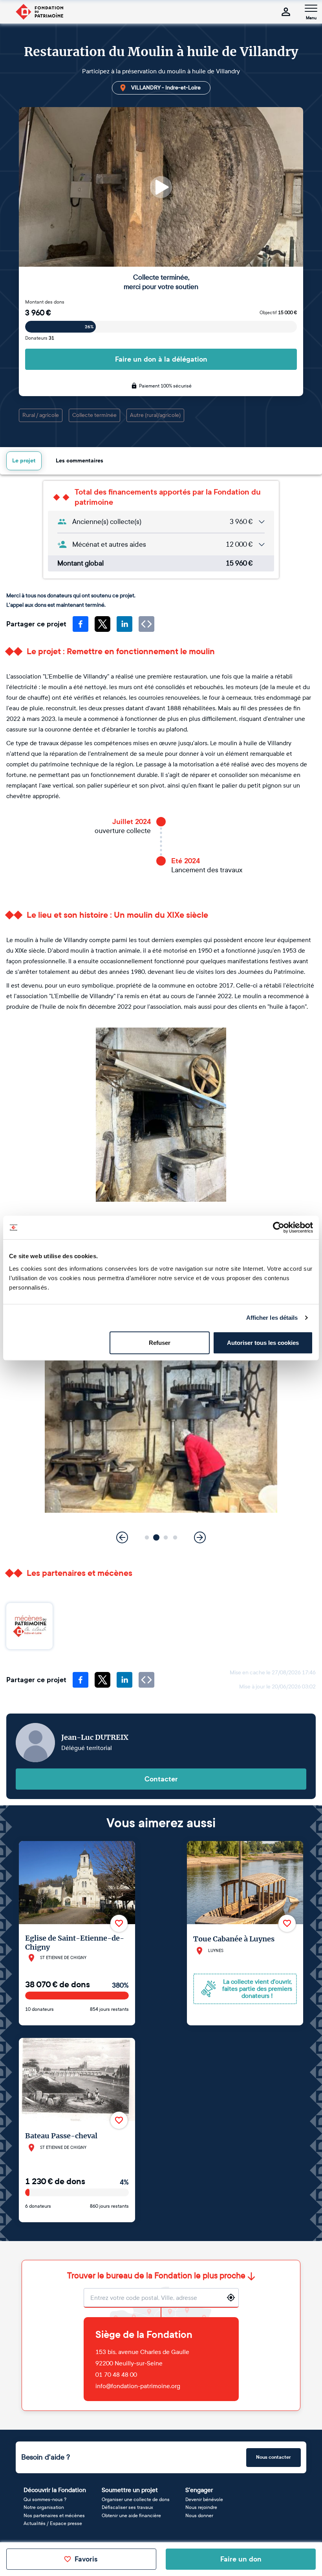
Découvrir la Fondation (55, 2490)
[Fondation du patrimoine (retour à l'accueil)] (39, 12)
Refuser (160, 1342)
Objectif (278, 313)
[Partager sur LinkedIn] (124, 624)
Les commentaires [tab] (80, 461)
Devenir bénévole (204, 2500)
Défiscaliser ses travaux (127, 2507)
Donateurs (40, 338)
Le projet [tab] (24, 461)
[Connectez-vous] (286, 12)
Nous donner (199, 2516)
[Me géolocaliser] (231, 2298)
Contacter (161, 1779)
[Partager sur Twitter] (102, 624)
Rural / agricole (41, 415)
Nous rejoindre (201, 2507)
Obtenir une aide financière (131, 2516)
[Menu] (311, 8)
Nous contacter (274, 2457)
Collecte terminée (94, 415)
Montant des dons (45, 302)
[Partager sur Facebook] (80, 624)
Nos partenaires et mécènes (54, 2516)
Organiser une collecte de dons (136, 2500)
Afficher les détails (272, 1318)
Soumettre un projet (130, 2490)
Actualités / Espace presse (53, 2523)
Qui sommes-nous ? (45, 2500)
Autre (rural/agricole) (155, 415)
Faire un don (241, 2559)
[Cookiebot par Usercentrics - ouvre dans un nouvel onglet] (279, 1228)
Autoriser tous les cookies (263, 1342)
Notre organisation (44, 2507)
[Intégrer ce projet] (146, 624)
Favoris (86, 2559)
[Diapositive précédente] (122, 1537)
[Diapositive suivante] (200, 1537)
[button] (147, 1537)
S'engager (199, 2490)
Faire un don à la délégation (161, 359)
